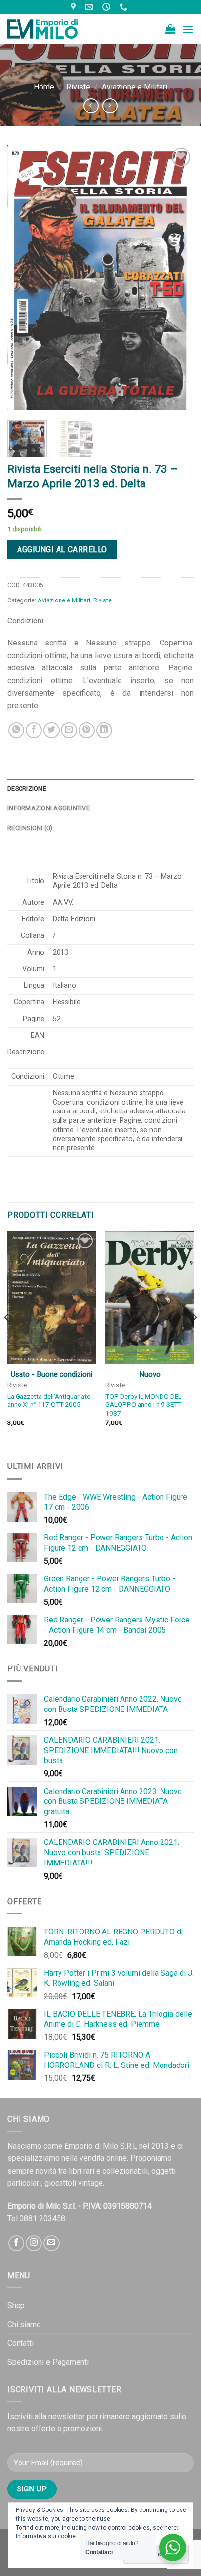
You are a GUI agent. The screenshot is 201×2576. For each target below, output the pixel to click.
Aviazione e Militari (135, 87)
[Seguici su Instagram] (34, 2243)
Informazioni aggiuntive (49, 808)
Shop (16, 2305)
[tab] (100, 789)
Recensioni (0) (30, 828)
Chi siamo (24, 2324)
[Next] (178, 278)
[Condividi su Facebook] (34, 730)
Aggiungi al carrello (62, 549)
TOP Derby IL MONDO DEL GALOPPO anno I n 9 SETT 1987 (143, 1405)
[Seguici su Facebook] (16, 2243)
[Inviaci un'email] (51, 2243)
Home (44, 87)
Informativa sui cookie (46, 2536)
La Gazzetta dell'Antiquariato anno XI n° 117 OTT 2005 (49, 1400)
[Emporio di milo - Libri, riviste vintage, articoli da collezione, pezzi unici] (56, 29)
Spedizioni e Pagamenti (48, 2362)
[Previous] (23, 278)
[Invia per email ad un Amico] (69, 730)
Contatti (20, 2343)
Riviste (78, 87)
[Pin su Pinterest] (87, 730)
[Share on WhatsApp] (16, 730)
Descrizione (27, 788)
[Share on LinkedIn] (104, 730)
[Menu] (188, 29)
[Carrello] (170, 29)
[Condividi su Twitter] (51, 730)
